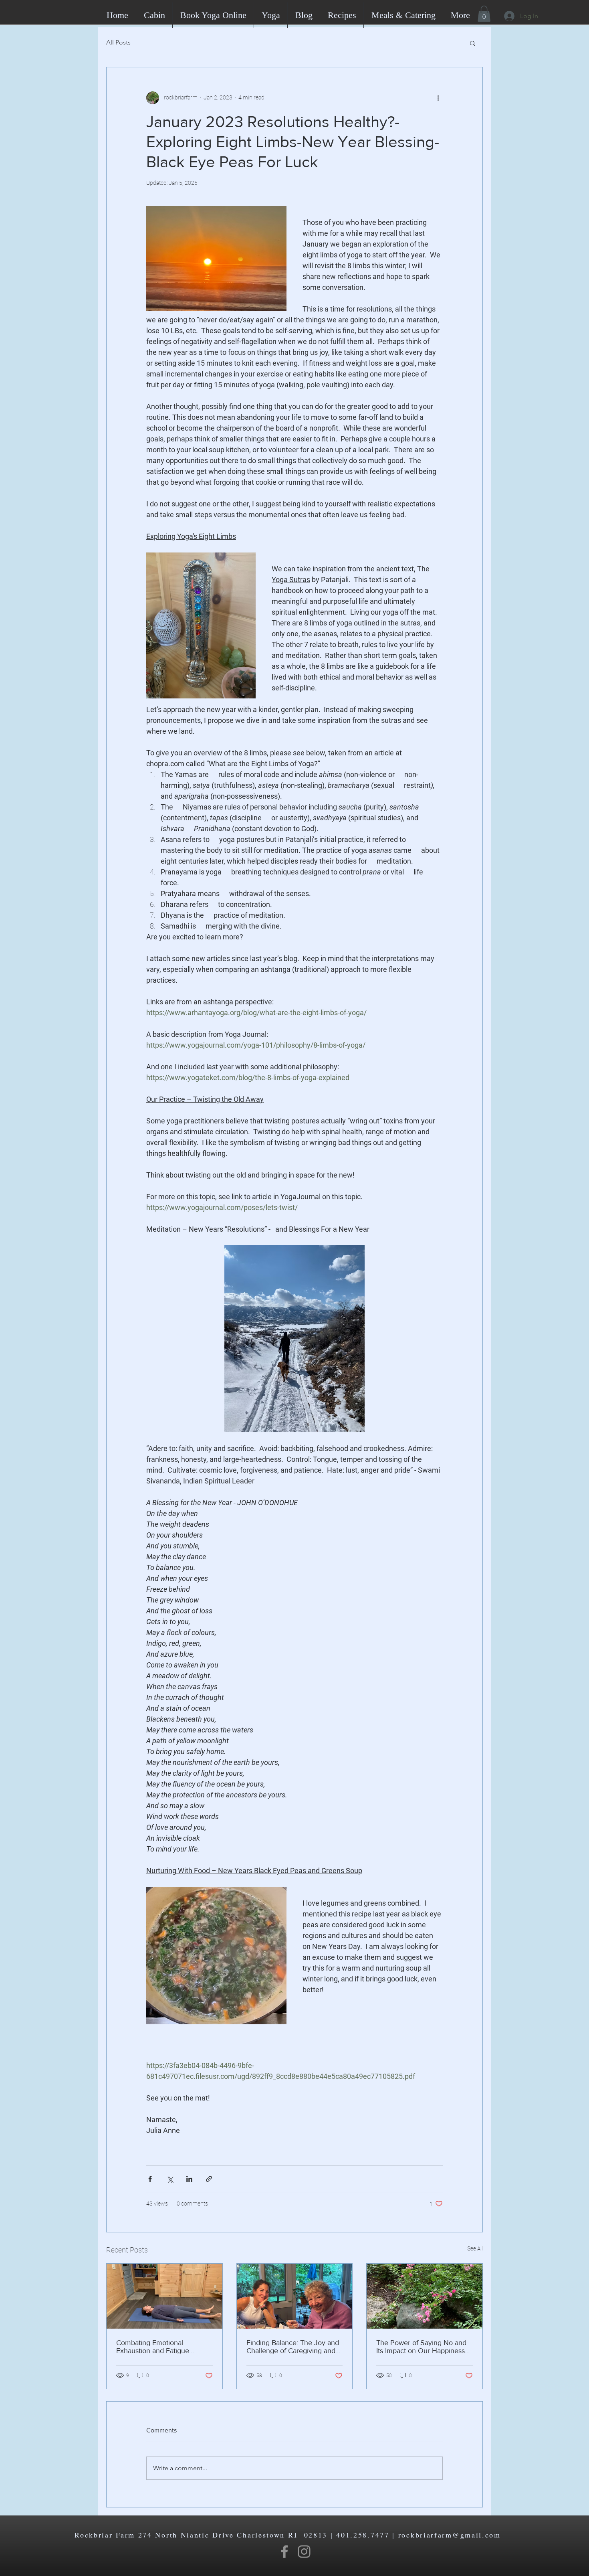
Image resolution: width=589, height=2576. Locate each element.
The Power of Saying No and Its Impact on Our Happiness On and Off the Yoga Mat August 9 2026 (421, 2347)
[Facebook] (284, 2552)
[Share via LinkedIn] (189, 2179)
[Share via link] (209, 2179)
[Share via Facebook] (150, 2179)
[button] (484, 14)
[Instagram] (304, 2552)
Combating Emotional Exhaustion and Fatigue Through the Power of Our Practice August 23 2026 (157, 2347)
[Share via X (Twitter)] (170, 2179)
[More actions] (438, 98)
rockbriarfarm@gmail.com (450, 2535)
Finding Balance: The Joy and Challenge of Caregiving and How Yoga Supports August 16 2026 (294, 2347)
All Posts (118, 42)
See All (475, 2248)
